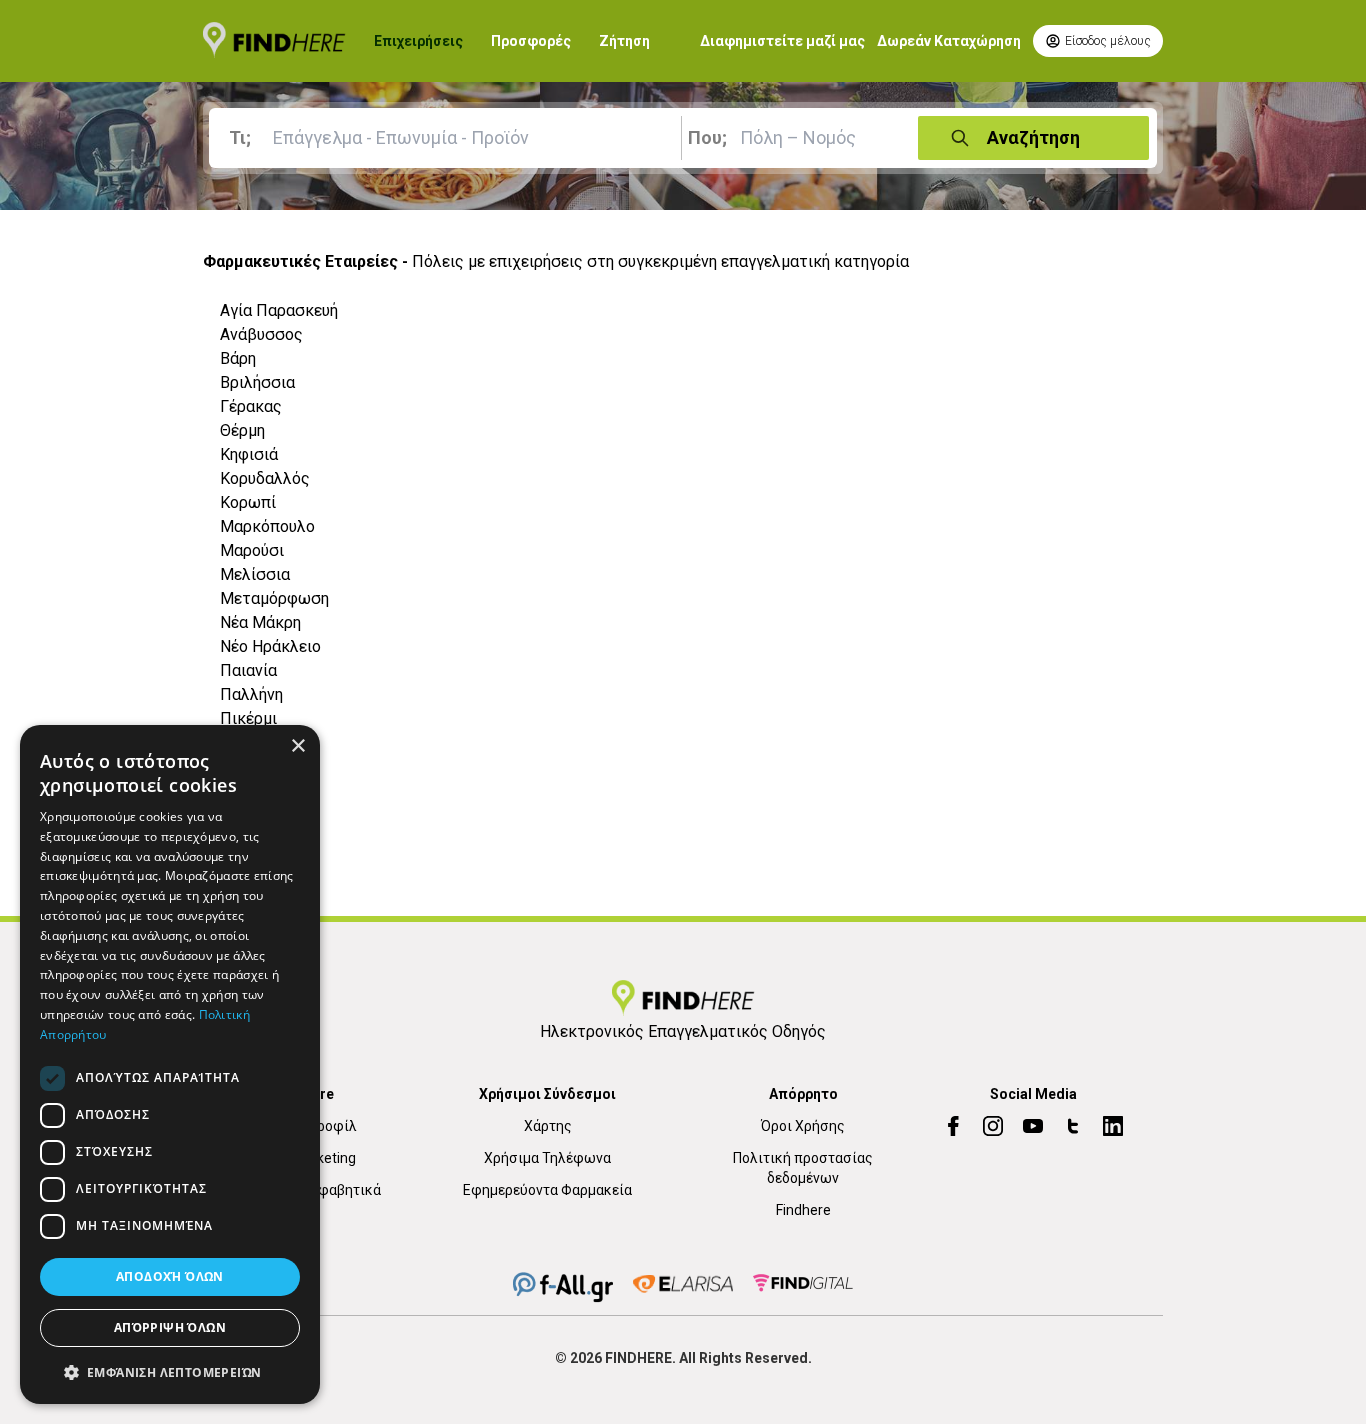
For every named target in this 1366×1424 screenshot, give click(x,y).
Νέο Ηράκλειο (270, 646)
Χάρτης (548, 1126)
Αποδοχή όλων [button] (170, 1276)
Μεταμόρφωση (274, 598)
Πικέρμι (248, 718)
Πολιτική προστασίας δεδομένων (803, 1168)
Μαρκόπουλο (267, 526)
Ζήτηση (624, 41)
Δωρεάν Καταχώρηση (949, 41)
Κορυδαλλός (265, 478)
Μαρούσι (252, 550)
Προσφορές (531, 41)
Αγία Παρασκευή (279, 310)
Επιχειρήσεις (418, 41)
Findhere (803, 1210)
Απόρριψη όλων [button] (170, 1327)
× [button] (297, 746)
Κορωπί (248, 502)
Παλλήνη (251, 694)
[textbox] (449, 138)
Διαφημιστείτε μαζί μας (782, 41)
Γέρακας (251, 406)
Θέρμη (242, 430)
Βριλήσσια (257, 382)
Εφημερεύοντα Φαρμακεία (547, 1190)
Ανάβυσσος (261, 334)
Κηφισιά (249, 454)
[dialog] (170, 1064)
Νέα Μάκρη (260, 622)
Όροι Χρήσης (803, 1126)
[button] (170, 1372)
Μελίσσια (255, 574)
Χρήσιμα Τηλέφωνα (547, 1158)
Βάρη (238, 358)
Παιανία (248, 670)
